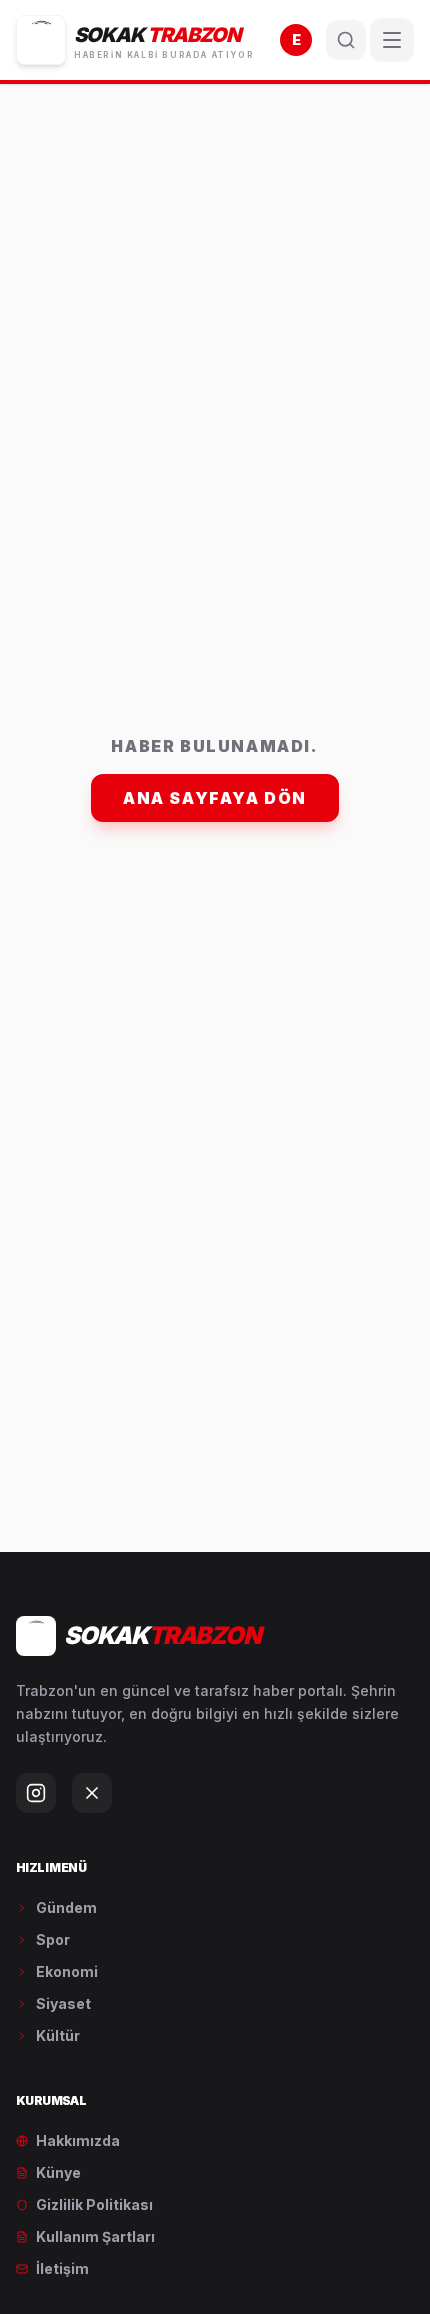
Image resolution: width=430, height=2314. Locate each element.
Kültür (58, 2035)
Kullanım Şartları (95, 2236)
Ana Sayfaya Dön (215, 798)
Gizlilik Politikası (94, 2204)
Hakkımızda (78, 2140)
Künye (58, 2172)
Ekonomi (67, 1971)
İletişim (62, 2268)
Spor (53, 1939)
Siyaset (63, 2003)
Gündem (66, 1907)
